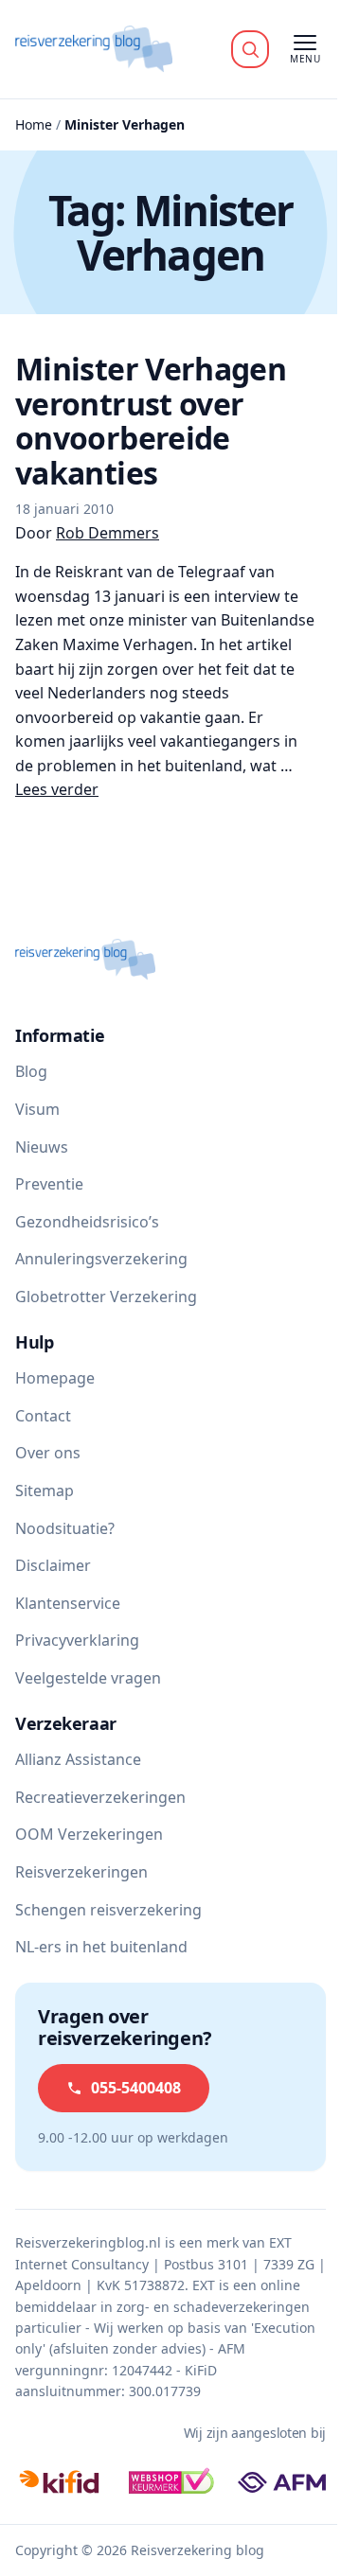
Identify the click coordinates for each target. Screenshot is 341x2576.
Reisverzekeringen (81, 1872)
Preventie (49, 1184)
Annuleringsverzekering (101, 1259)
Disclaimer (53, 1565)
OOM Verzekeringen (89, 1834)
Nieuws (42, 1147)
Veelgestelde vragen (88, 1678)
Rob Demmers (108, 533)
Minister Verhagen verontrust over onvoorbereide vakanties (151, 421)
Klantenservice (68, 1603)
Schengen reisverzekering (108, 1910)
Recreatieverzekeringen (100, 1797)
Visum (37, 1109)
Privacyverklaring (77, 1640)
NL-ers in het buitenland (101, 1947)
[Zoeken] (250, 49)
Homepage (55, 1378)
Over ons (48, 1453)
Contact (43, 1416)
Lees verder (57, 789)
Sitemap (45, 1491)
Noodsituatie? (65, 1528)
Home (34, 124)
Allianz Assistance (78, 1759)
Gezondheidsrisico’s (87, 1222)
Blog (31, 1071)
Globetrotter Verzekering (106, 1297)
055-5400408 (136, 2088)
